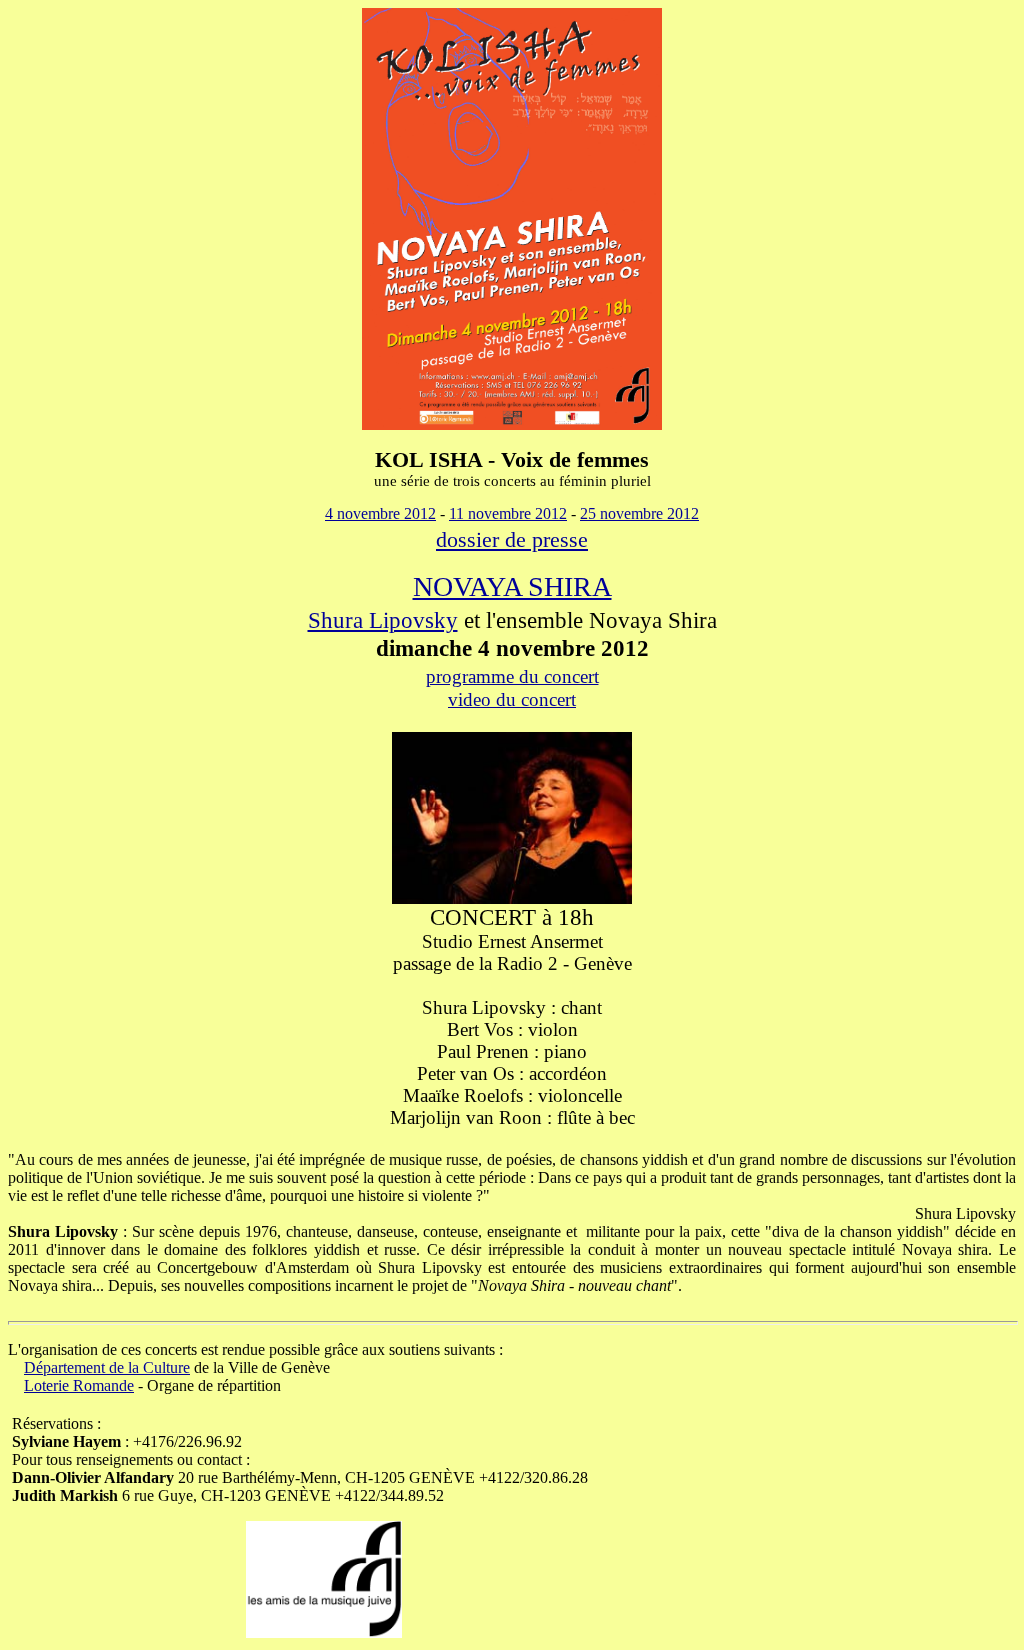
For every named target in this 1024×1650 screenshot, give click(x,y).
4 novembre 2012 (380, 513)
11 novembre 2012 (508, 513)
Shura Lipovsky (383, 620)
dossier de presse (512, 539)
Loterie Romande (79, 1385)
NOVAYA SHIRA (512, 586)
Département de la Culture (107, 1367)
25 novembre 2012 (639, 513)
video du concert (512, 699)
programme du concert (512, 676)
